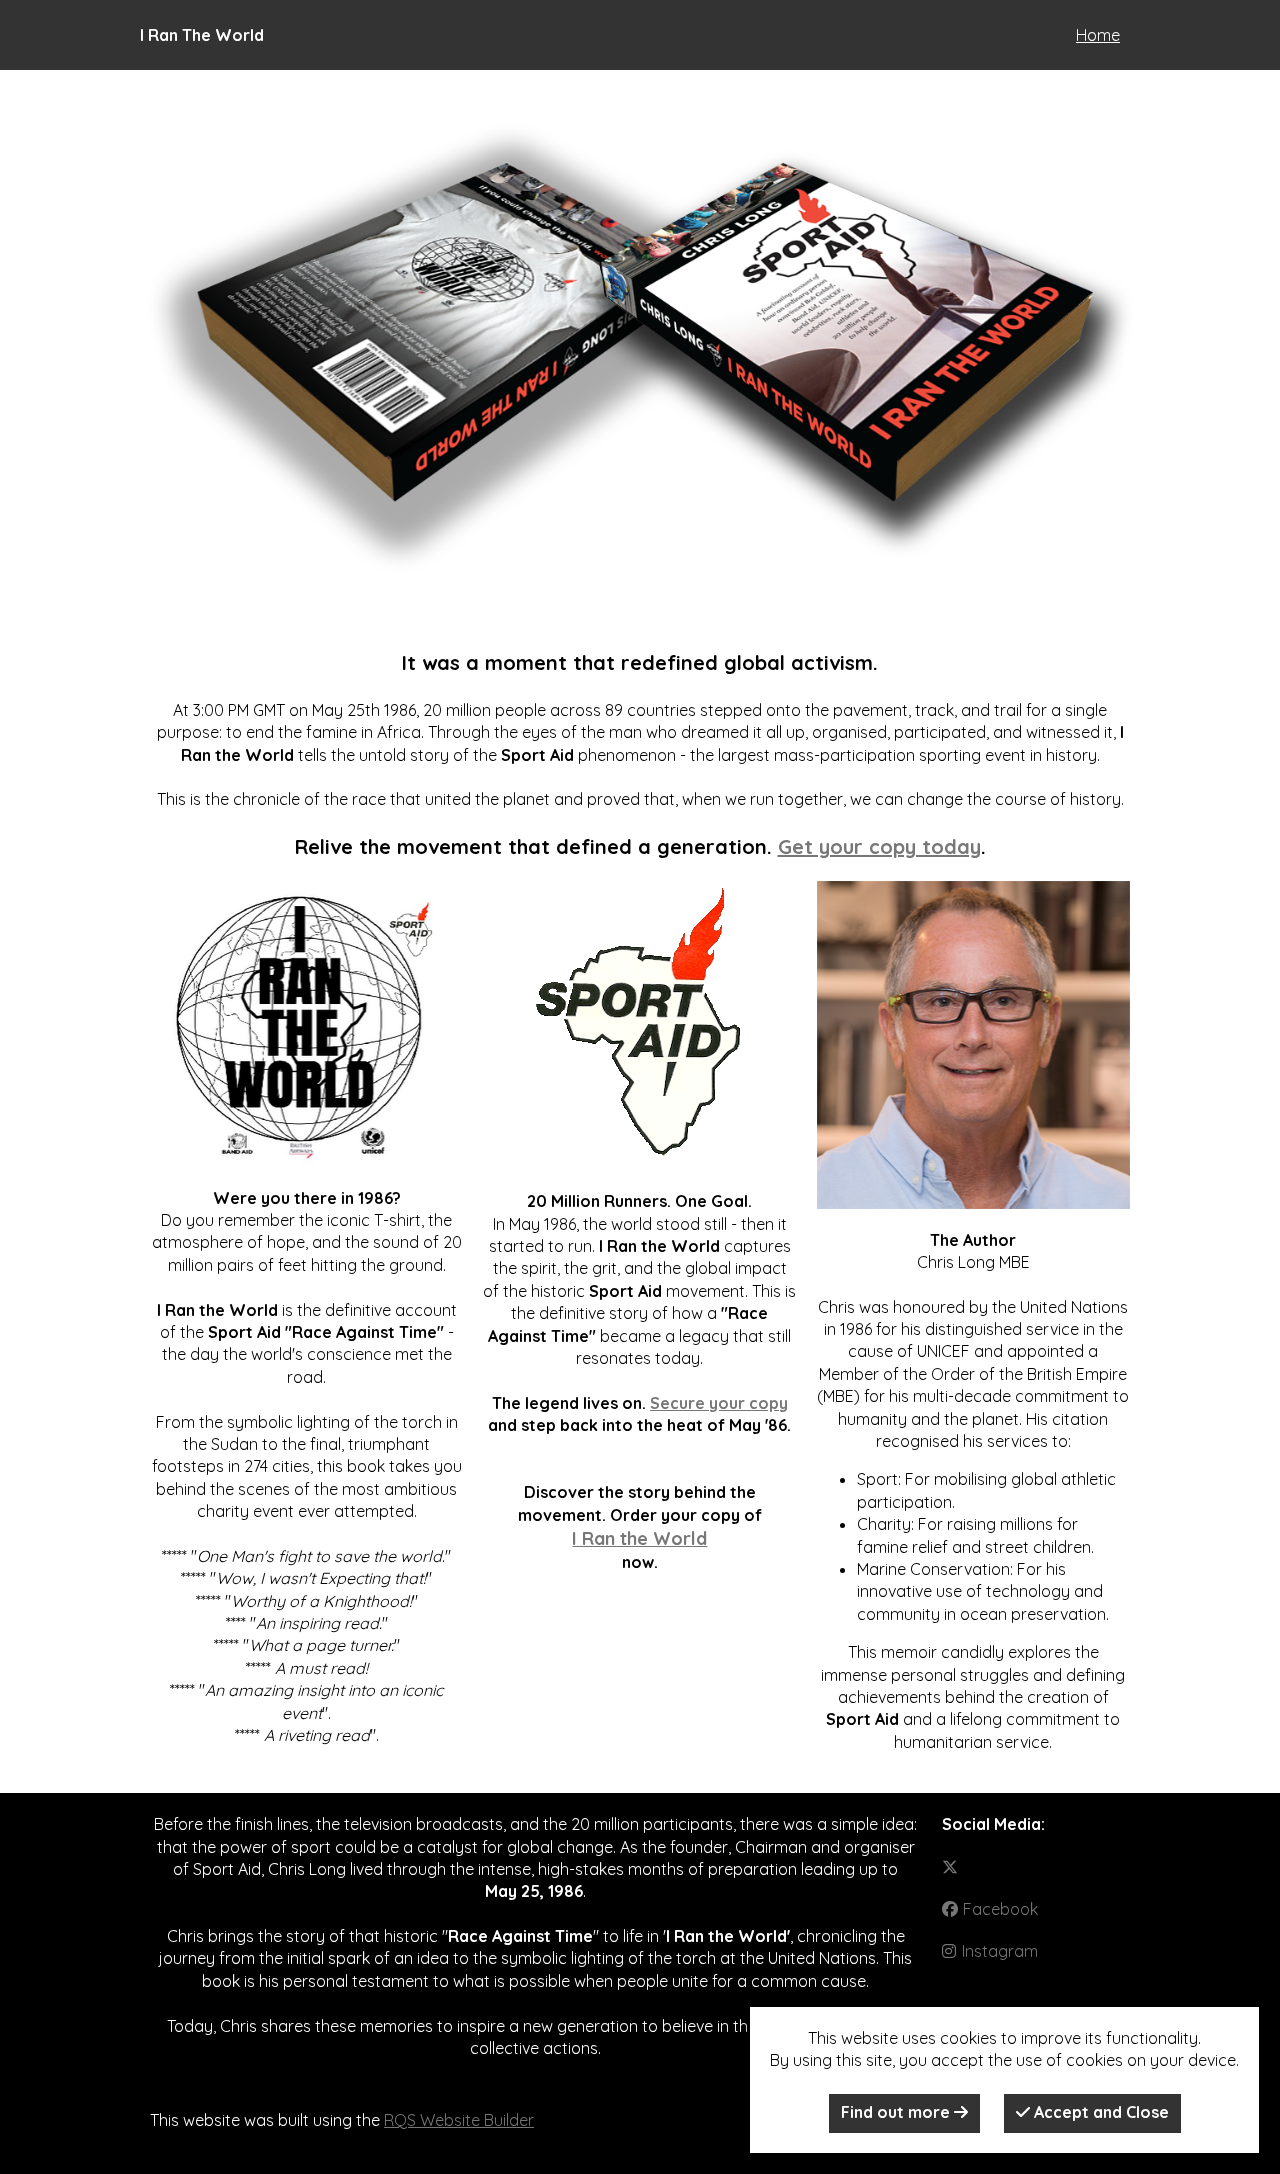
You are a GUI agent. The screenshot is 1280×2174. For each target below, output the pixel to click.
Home (1098, 35)
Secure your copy (719, 1403)
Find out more (897, 2112)
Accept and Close (1099, 2112)
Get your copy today (879, 846)
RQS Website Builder (459, 2120)
